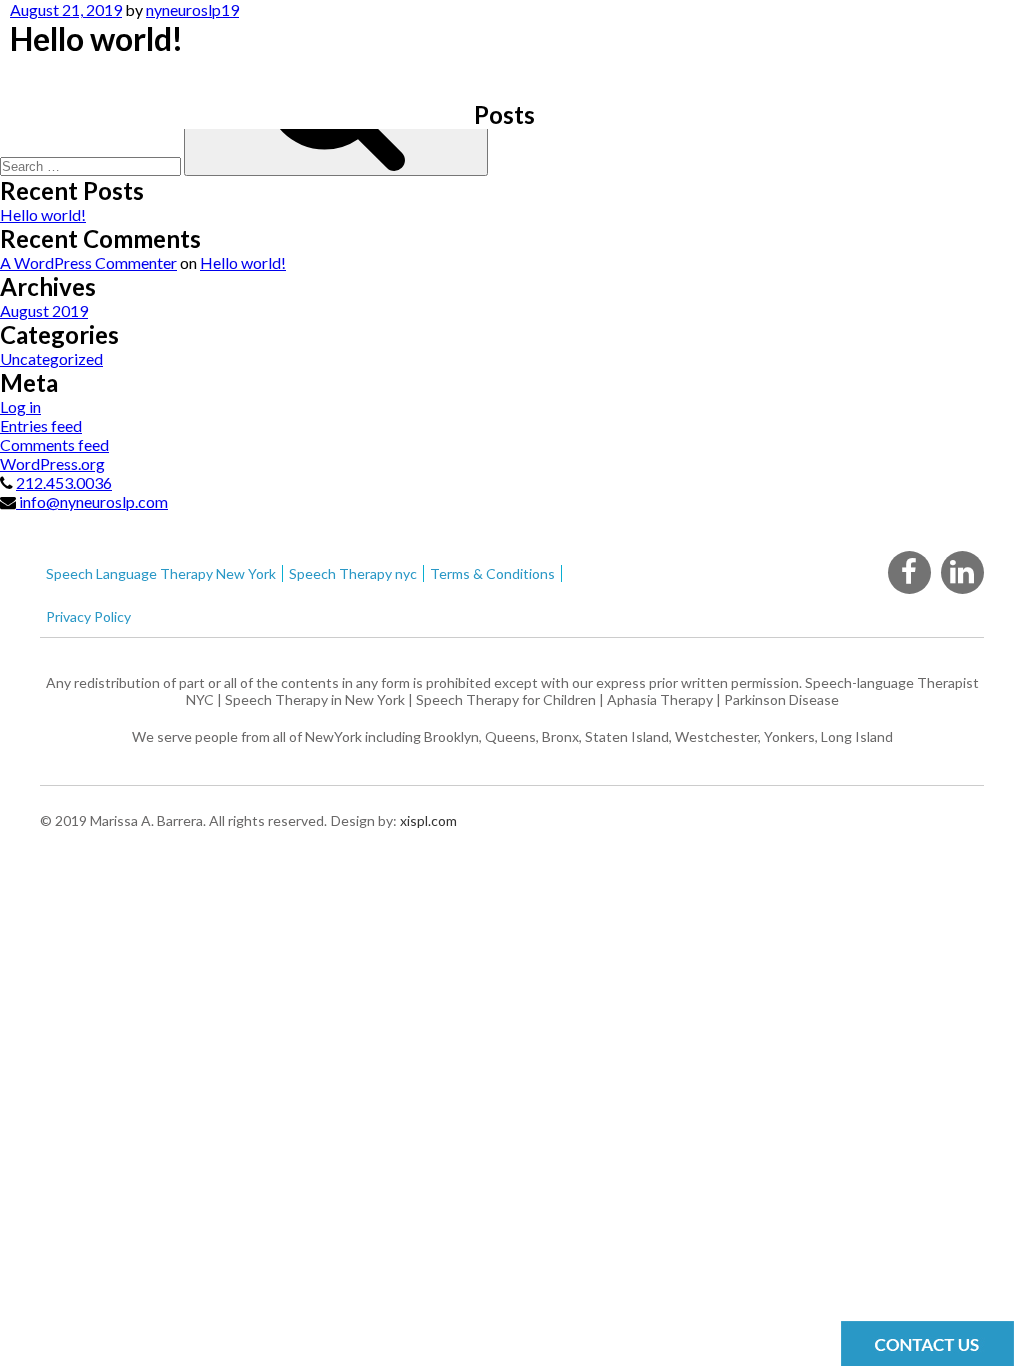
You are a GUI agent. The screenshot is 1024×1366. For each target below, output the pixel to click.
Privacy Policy (88, 616)
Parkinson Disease (781, 699)
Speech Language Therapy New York (161, 573)
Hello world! (43, 214)
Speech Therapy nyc (353, 573)
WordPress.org (52, 463)
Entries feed (41, 425)
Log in (20, 406)
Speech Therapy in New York (315, 699)
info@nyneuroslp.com (92, 501)
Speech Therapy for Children (506, 699)
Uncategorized (51, 358)
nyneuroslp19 (192, 9)
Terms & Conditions (492, 573)
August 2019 (44, 310)
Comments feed (54, 444)
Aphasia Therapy (660, 699)
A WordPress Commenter (88, 262)
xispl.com (427, 820)
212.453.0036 (64, 482)
